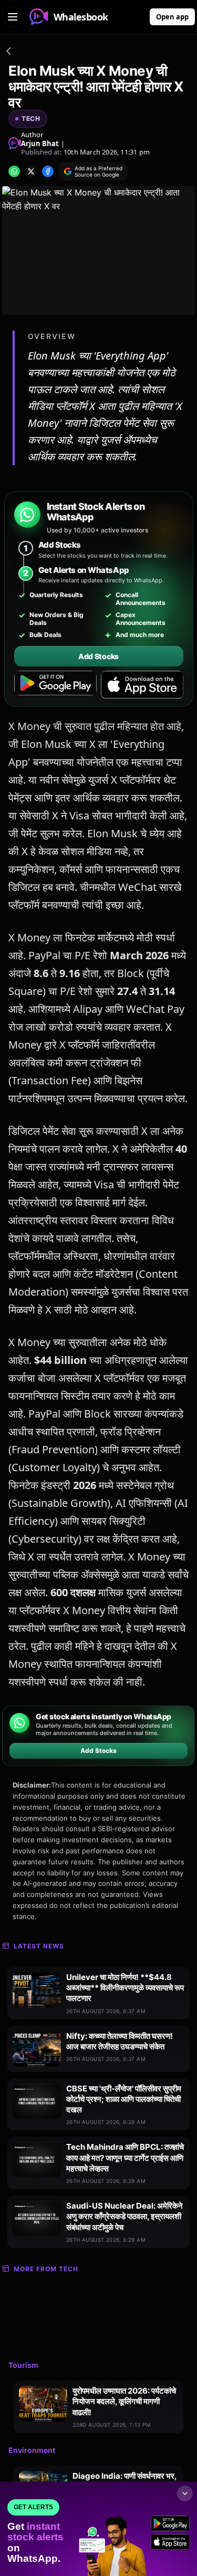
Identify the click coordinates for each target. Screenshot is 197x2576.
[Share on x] (31, 171)
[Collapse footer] (185, 2493)
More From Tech (46, 2269)
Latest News (39, 1946)
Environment (32, 2450)
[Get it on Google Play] (55, 685)
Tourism (23, 2365)
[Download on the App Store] (142, 685)
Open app (172, 17)
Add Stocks (98, 656)
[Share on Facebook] (48, 171)
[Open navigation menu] (13, 17)
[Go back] (8, 53)
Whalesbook (81, 17)
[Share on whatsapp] (14, 171)
